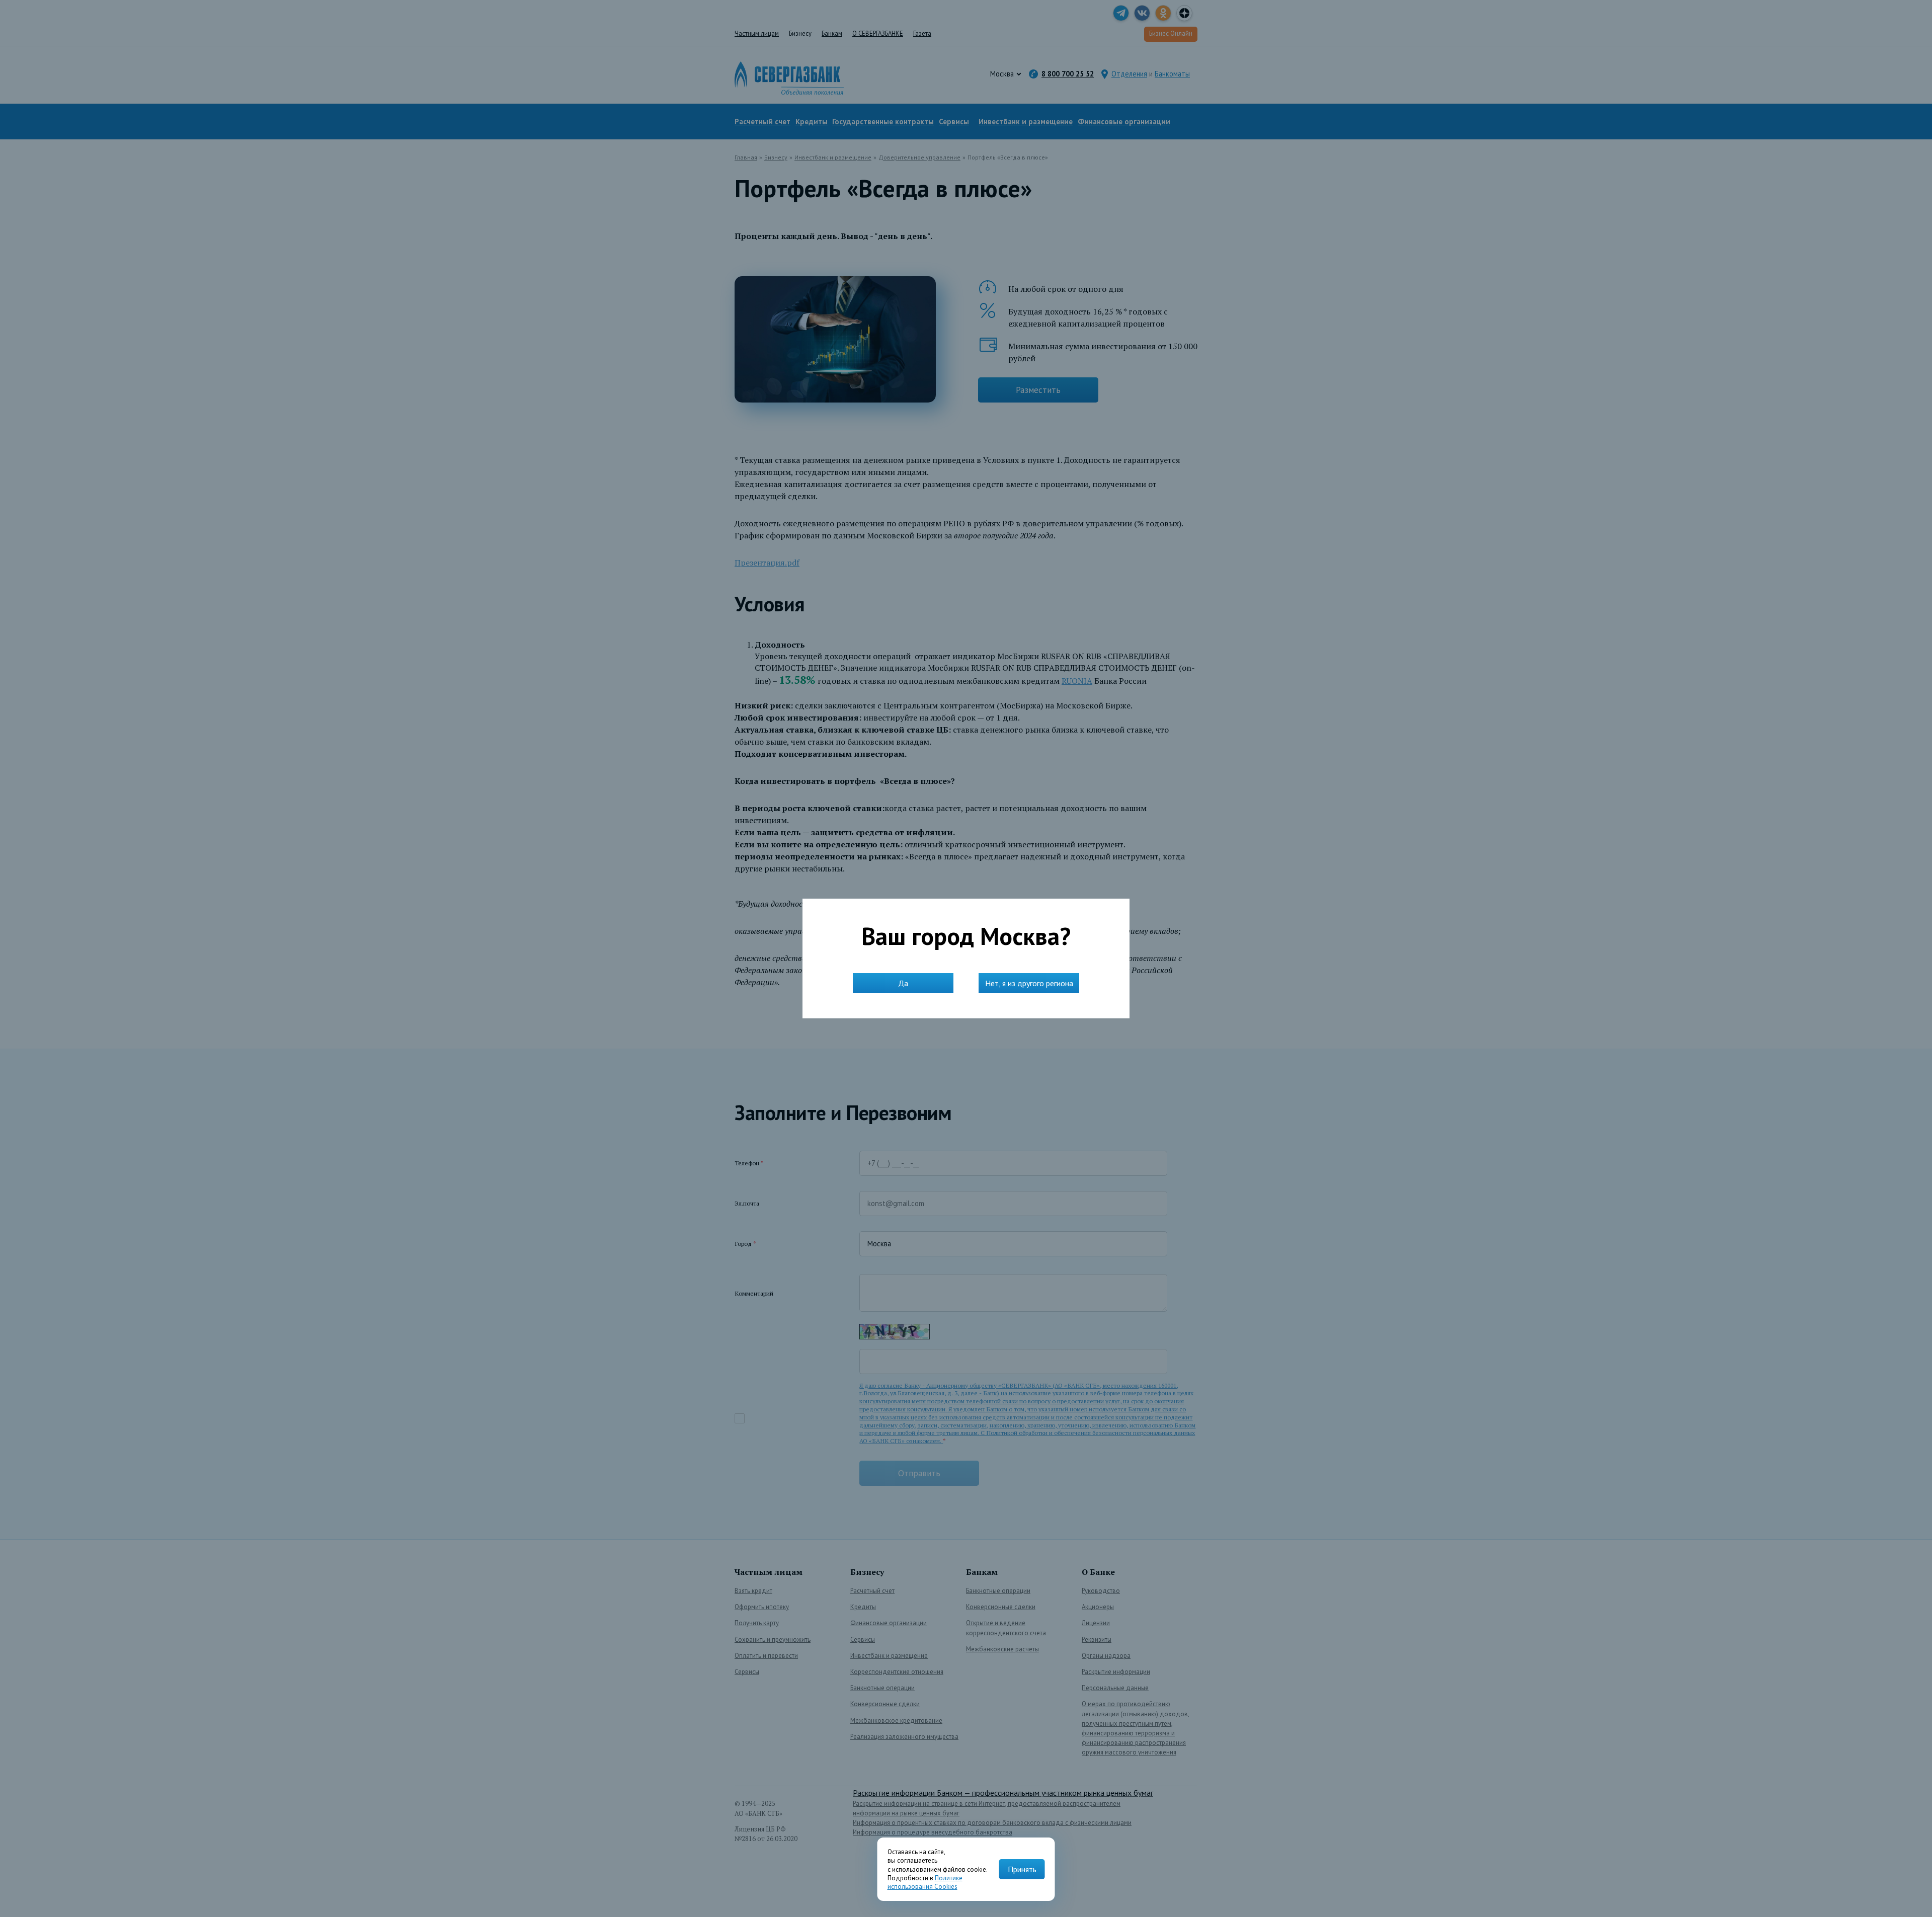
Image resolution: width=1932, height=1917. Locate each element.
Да (903, 983)
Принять (1022, 1869)
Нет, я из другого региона (1029, 983)
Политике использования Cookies (925, 1882)
